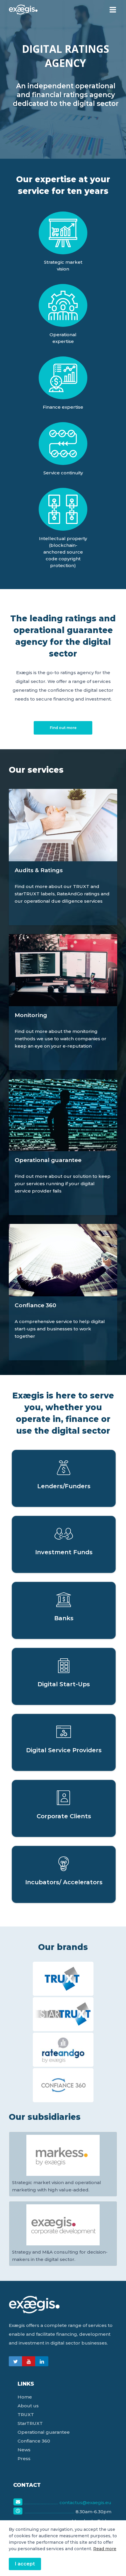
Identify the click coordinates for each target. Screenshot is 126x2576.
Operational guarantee (44, 2432)
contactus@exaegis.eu (85, 2503)
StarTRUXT (30, 2423)
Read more (105, 2549)
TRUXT (26, 2415)
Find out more (63, 728)
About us (28, 2406)
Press (24, 2459)
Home (25, 2397)
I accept (25, 2564)
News (24, 2450)
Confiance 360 (34, 2441)
